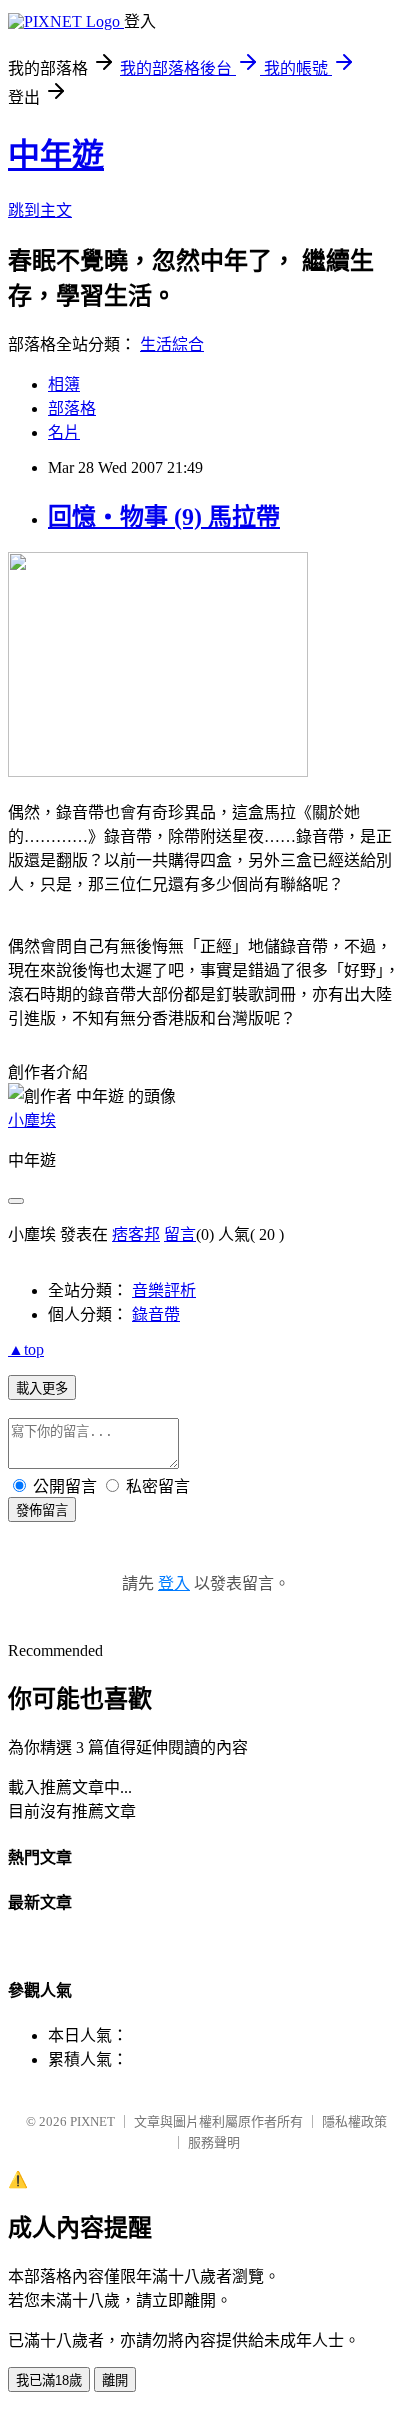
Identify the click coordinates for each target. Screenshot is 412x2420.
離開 (115, 2380)
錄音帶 (156, 1314)
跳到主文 (40, 210)
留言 (180, 1234)
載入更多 (42, 1388)
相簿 (64, 384)
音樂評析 (164, 1290)
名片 (64, 432)
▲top (26, 1349)
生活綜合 (172, 344)
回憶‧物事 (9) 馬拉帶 (164, 517)
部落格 (72, 408)
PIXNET (92, 2121)
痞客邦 (136, 1234)
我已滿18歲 (49, 2380)
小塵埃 (32, 1120)
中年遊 (56, 155)
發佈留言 (42, 1510)
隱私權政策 (354, 2121)
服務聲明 (214, 2142)
